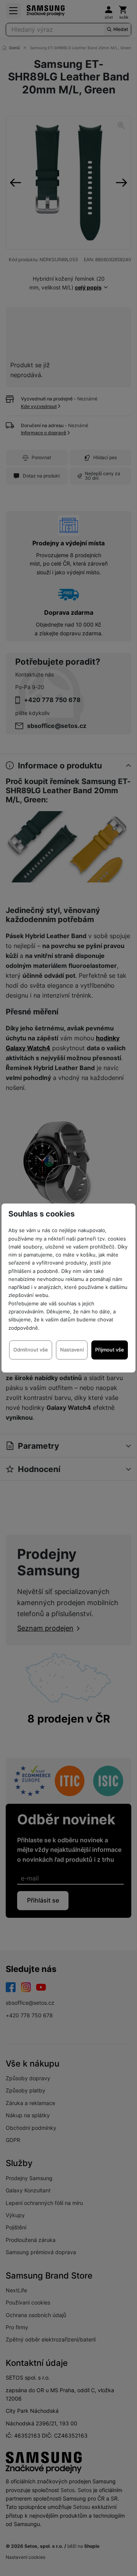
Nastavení (72, 1350)
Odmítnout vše (31, 1350)
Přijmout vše (110, 1350)
